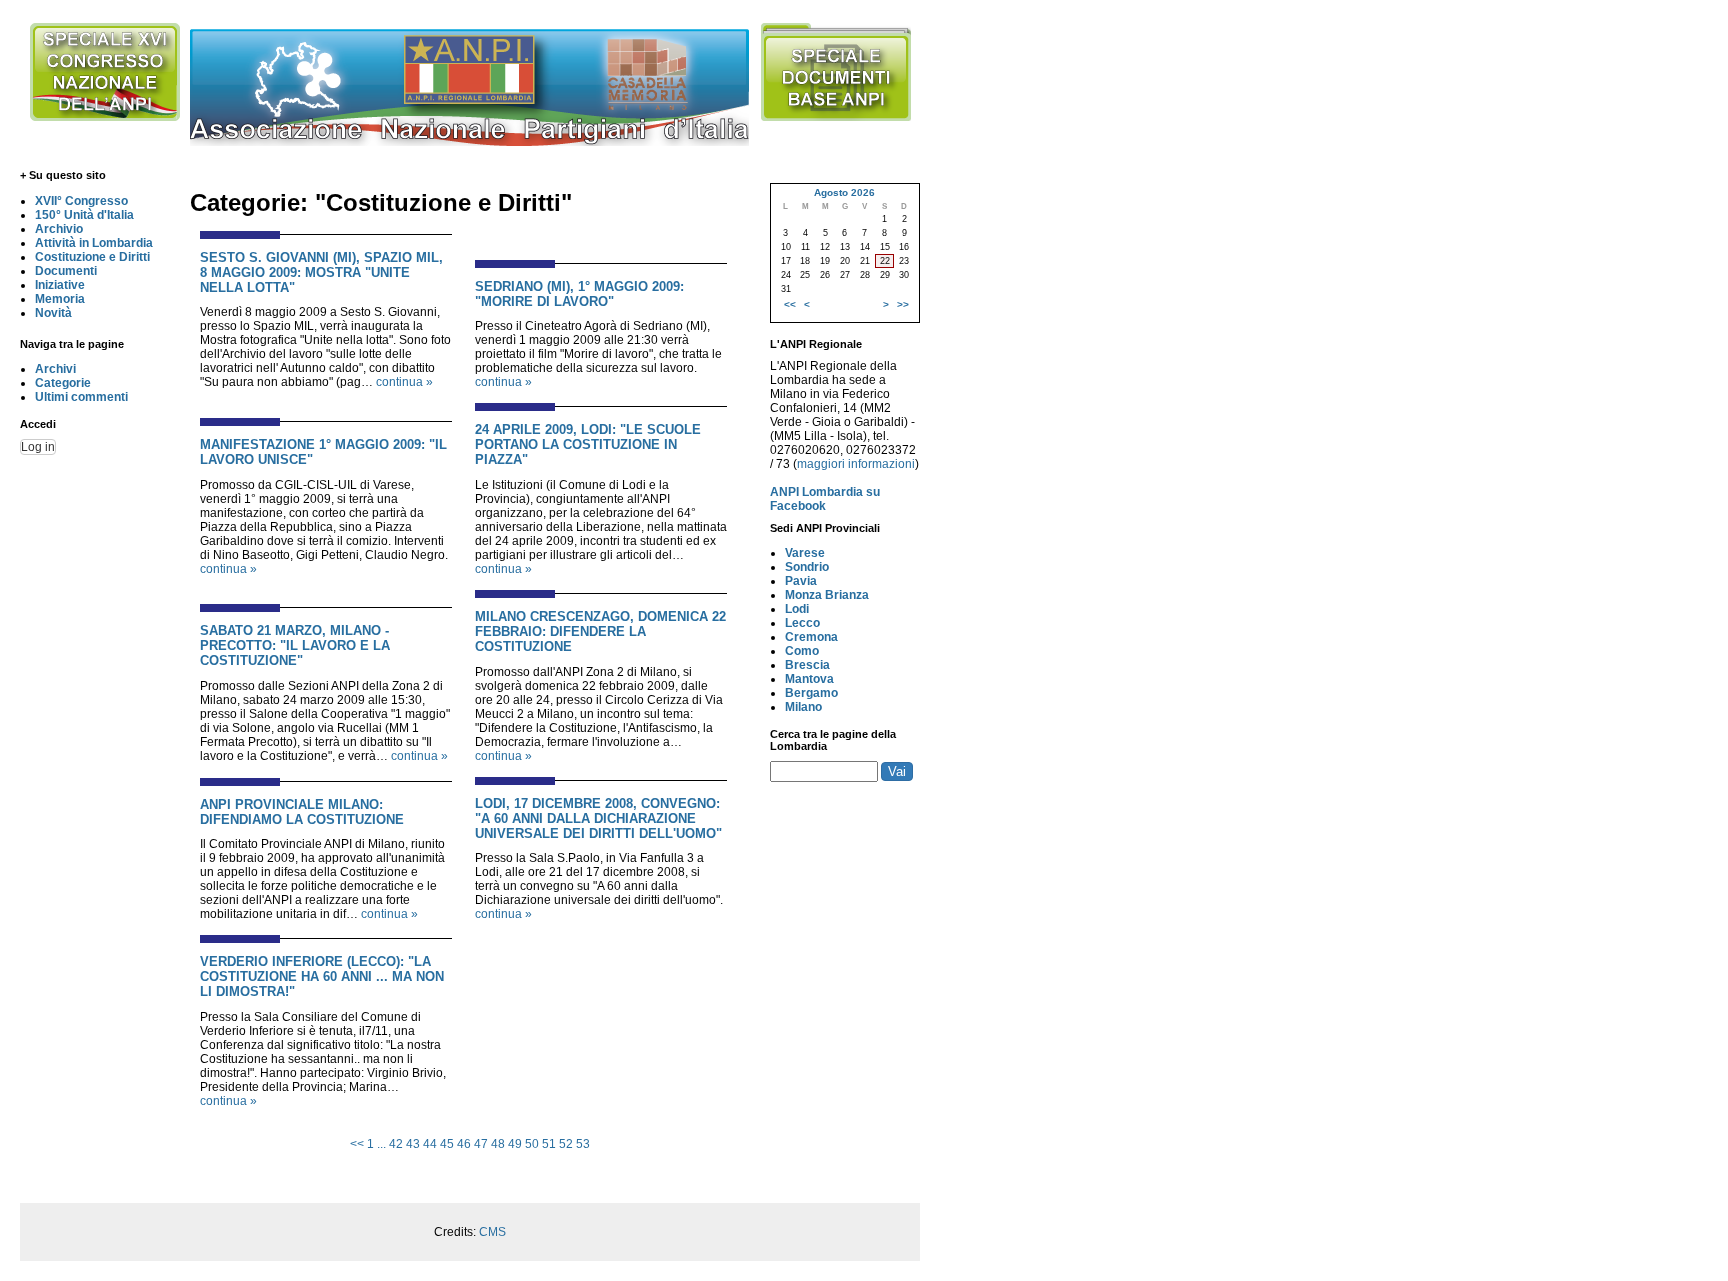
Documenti (66, 271)
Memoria (60, 299)
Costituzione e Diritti (92, 257)
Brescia (807, 665)
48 (498, 1144)
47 (481, 1144)
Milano (803, 707)
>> (903, 304)
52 (566, 1144)
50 (532, 1144)
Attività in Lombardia (94, 243)
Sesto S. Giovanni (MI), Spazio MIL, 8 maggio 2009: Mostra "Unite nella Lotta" (321, 272)
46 (464, 1144)
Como (802, 651)
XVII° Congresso (81, 201)
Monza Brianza (827, 595)
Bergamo (811, 693)
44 (430, 1144)
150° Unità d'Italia (84, 215)
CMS (492, 1232)
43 (413, 1144)
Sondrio (807, 567)
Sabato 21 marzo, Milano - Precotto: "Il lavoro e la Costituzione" (295, 645)
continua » (404, 382)
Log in (38, 447)
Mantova (809, 679)
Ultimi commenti (81, 397)
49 (515, 1144)
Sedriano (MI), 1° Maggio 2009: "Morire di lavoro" (579, 294)
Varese (805, 553)
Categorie (63, 383)
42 (396, 1144)
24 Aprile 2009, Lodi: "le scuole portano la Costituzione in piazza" (588, 444)
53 (583, 1144)
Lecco (802, 623)
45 (447, 1144)
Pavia (801, 581)
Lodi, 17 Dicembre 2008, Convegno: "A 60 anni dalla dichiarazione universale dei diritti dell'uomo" (598, 818)
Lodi (797, 609)
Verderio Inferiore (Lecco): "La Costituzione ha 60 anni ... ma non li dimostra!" (322, 976)
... (381, 1144)
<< (357, 1144)
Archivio (59, 229)
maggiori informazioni (856, 464)
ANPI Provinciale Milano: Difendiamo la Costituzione (302, 812)
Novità (53, 313)
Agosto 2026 (844, 192)
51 (549, 1144)
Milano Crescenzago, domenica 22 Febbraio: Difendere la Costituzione (600, 631)
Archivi (55, 369)
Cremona (811, 637)
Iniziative (60, 285)
